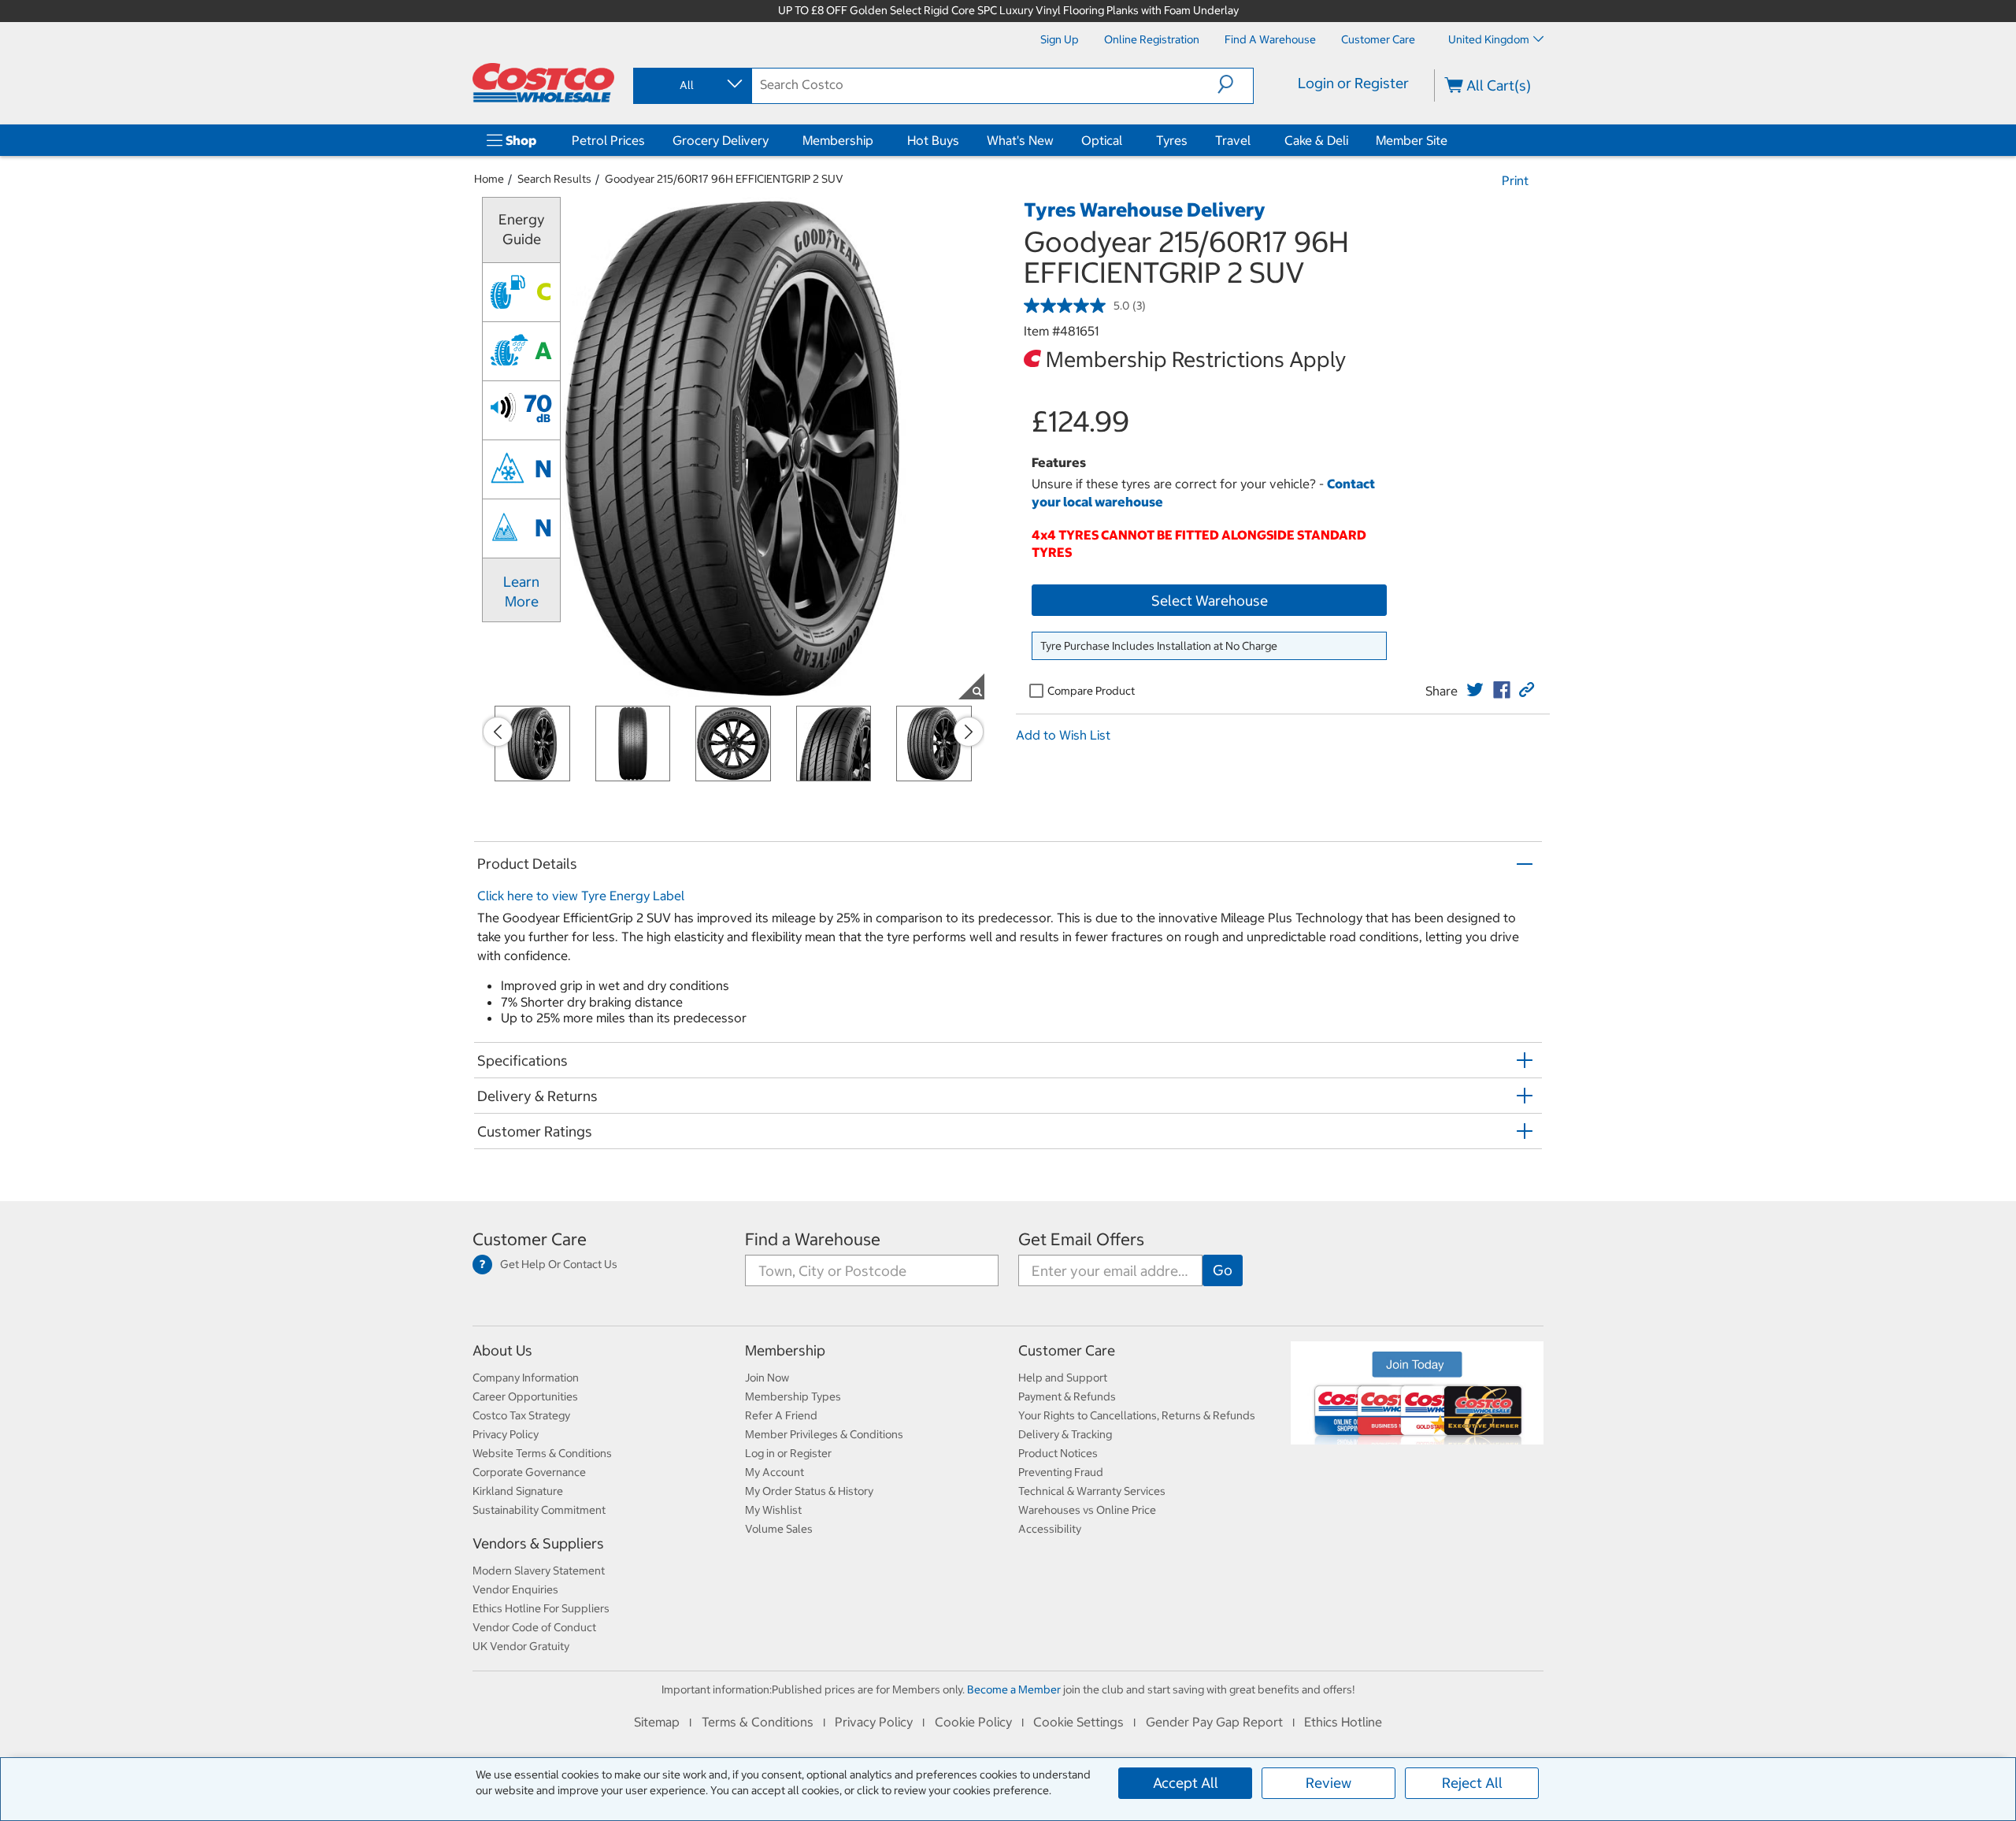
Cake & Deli (1316, 140)
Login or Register (1353, 83)
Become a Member (1014, 1689)
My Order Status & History (809, 1491)
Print (1515, 180)
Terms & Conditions (758, 1722)
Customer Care (530, 1239)
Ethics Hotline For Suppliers (541, 1608)
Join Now (767, 1378)
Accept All (1186, 1783)
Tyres (1172, 140)
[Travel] (1254, 140)
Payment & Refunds (1067, 1396)
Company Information (526, 1378)
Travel (1233, 140)
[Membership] (876, 140)
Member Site (1412, 140)
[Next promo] (969, 732)
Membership (838, 140)
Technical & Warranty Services (1092, 1491)
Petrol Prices (608, 140)
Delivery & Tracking (1065, 1434)
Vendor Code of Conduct (534, 1627)
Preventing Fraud (1061, 1472)
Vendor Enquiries (515, 1589)
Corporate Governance (529, 1472)
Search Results (554, 179)
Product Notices (1058, 1453)
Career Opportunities (525, 1396)
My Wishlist (773, 1510)
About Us (502, 1350)
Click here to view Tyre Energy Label (581, 896)
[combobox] (691, 85)
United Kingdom (1489, 39)
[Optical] (1125, 140)
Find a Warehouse (813, 1239)
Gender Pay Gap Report (1214, 1722)
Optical (1102, 140)
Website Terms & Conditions (542, 1453)
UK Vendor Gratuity (521, 1646)
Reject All (1472, 1783)
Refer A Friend (781, 1415)
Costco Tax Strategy (521, 1415)
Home (489, 179)
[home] (543, 83)
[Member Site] (1451, 140)
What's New (1020, 140)
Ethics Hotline (1343, 1722)
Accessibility (1050, 1529)
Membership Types (793, 1396)
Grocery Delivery (721, 140)
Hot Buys (933, 140)
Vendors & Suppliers (538, 1543)
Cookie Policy (973, 1722)
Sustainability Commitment (539, 1510)
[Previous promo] (498, 732)
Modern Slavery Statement (539, 1571)
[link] (1475, 690)
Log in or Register (788, 1453)
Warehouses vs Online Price (1087, 1510)
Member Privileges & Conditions (824, 1434)
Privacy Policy (506, 1434)
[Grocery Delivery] (772, 140)
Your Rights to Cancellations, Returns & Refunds (1137, 1415)
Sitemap (657, 1722)
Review (1329, 1783)
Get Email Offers (1081, 1239)
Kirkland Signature (518, 1491)
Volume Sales (779, 1529)
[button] (1235, 84)
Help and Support (1063, 1378)
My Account (775, 1472)
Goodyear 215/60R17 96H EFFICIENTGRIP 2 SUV (724, 179)
